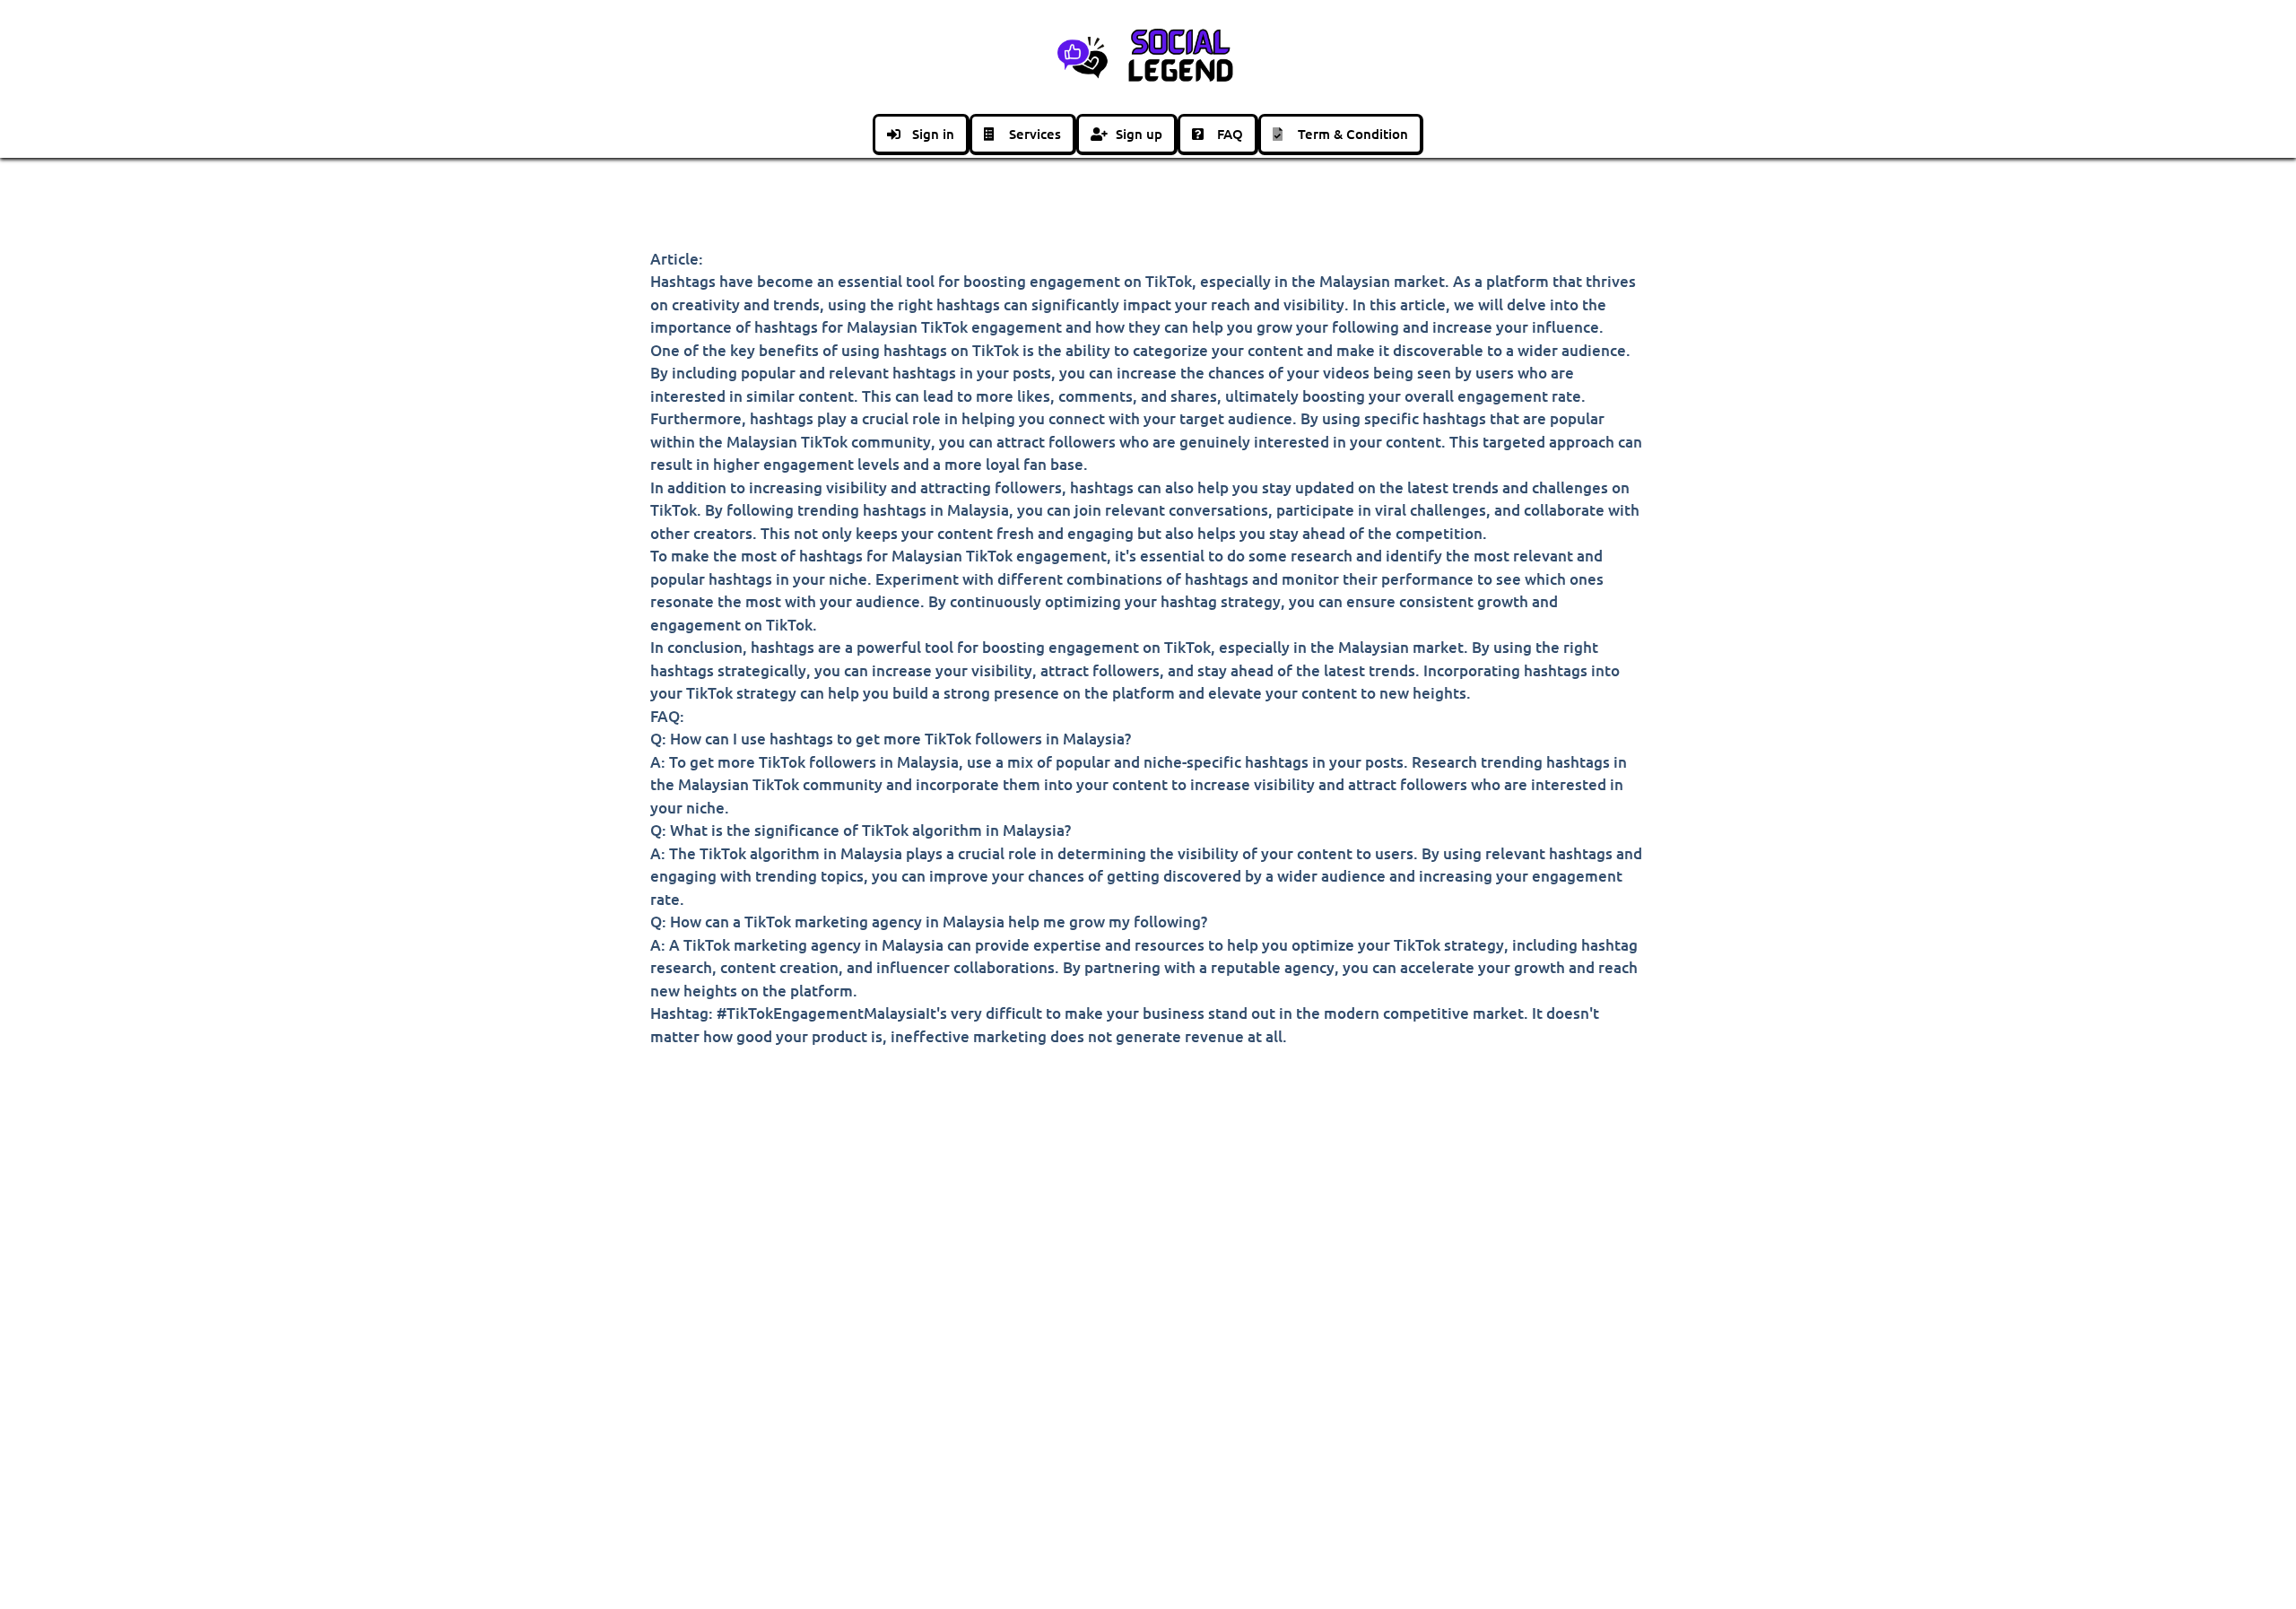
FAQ (1230, 134)
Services (1035, 134)
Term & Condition (1353, 134)
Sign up (1139, 134)
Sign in (933, 134)
